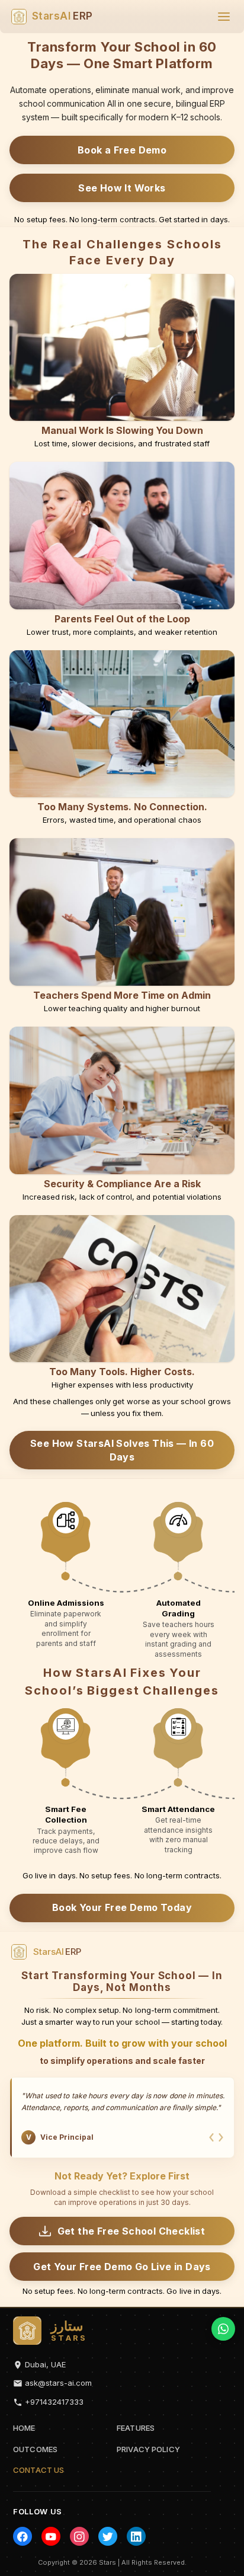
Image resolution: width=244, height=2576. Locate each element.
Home (24, 2428)
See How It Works (122, 188)
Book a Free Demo (122, 150)
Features (136, 2428)
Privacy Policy (148, 2449)
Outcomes (35, 2449)
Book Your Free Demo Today (122, 1907)
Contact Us (38, 2470)
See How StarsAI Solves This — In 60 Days (122, 1450)
